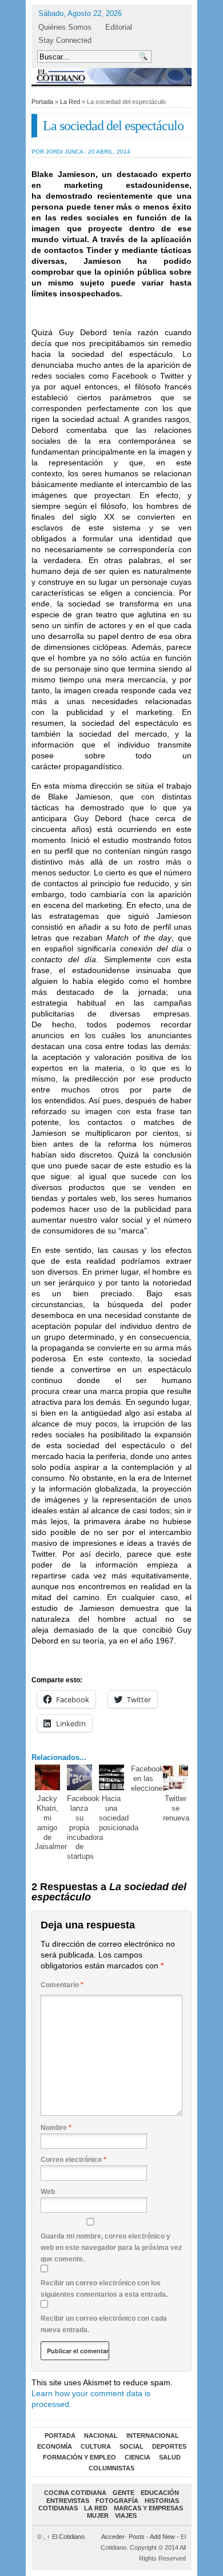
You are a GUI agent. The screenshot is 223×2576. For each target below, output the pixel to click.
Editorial (119, 27)
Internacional (153, 2436)
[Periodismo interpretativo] (111, 76)
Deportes (169, 2446)
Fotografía (117, 2501)
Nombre (56, 2128)
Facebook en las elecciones (149, 1779)
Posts (137, 2537)
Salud (170, 2457)
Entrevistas (68, 2501)
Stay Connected (65, 40)
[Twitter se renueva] (176, 1777)
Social (132, 2446)
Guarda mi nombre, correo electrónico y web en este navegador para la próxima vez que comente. (111, 2248)
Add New (162, 2537)
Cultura (96, 2446)
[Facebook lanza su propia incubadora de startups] (80, 1777)
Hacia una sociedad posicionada (119, 1813)
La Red (70, 102)
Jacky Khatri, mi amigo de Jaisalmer (51, 1823)
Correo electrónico (73, 2160)
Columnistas (111, 2468)
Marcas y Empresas (148, 2508)
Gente (124, 2493)
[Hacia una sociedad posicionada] (112, 1777)
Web (48, 2192)
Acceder (113, 2537)
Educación (160, 2493)
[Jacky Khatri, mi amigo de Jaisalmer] (48, 1777)
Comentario (62, 1985)
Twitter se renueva (176, 1808)
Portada (42, 102)
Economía (55, 2446)
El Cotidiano (66, 2537)
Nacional (101, 2436)
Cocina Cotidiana (75, 2493)
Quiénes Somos (65, 27)
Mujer (98, 2515)
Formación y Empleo (79, 2457)
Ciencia (138, 2457)
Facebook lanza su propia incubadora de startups (85, 1827)
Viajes (126, 2515)
